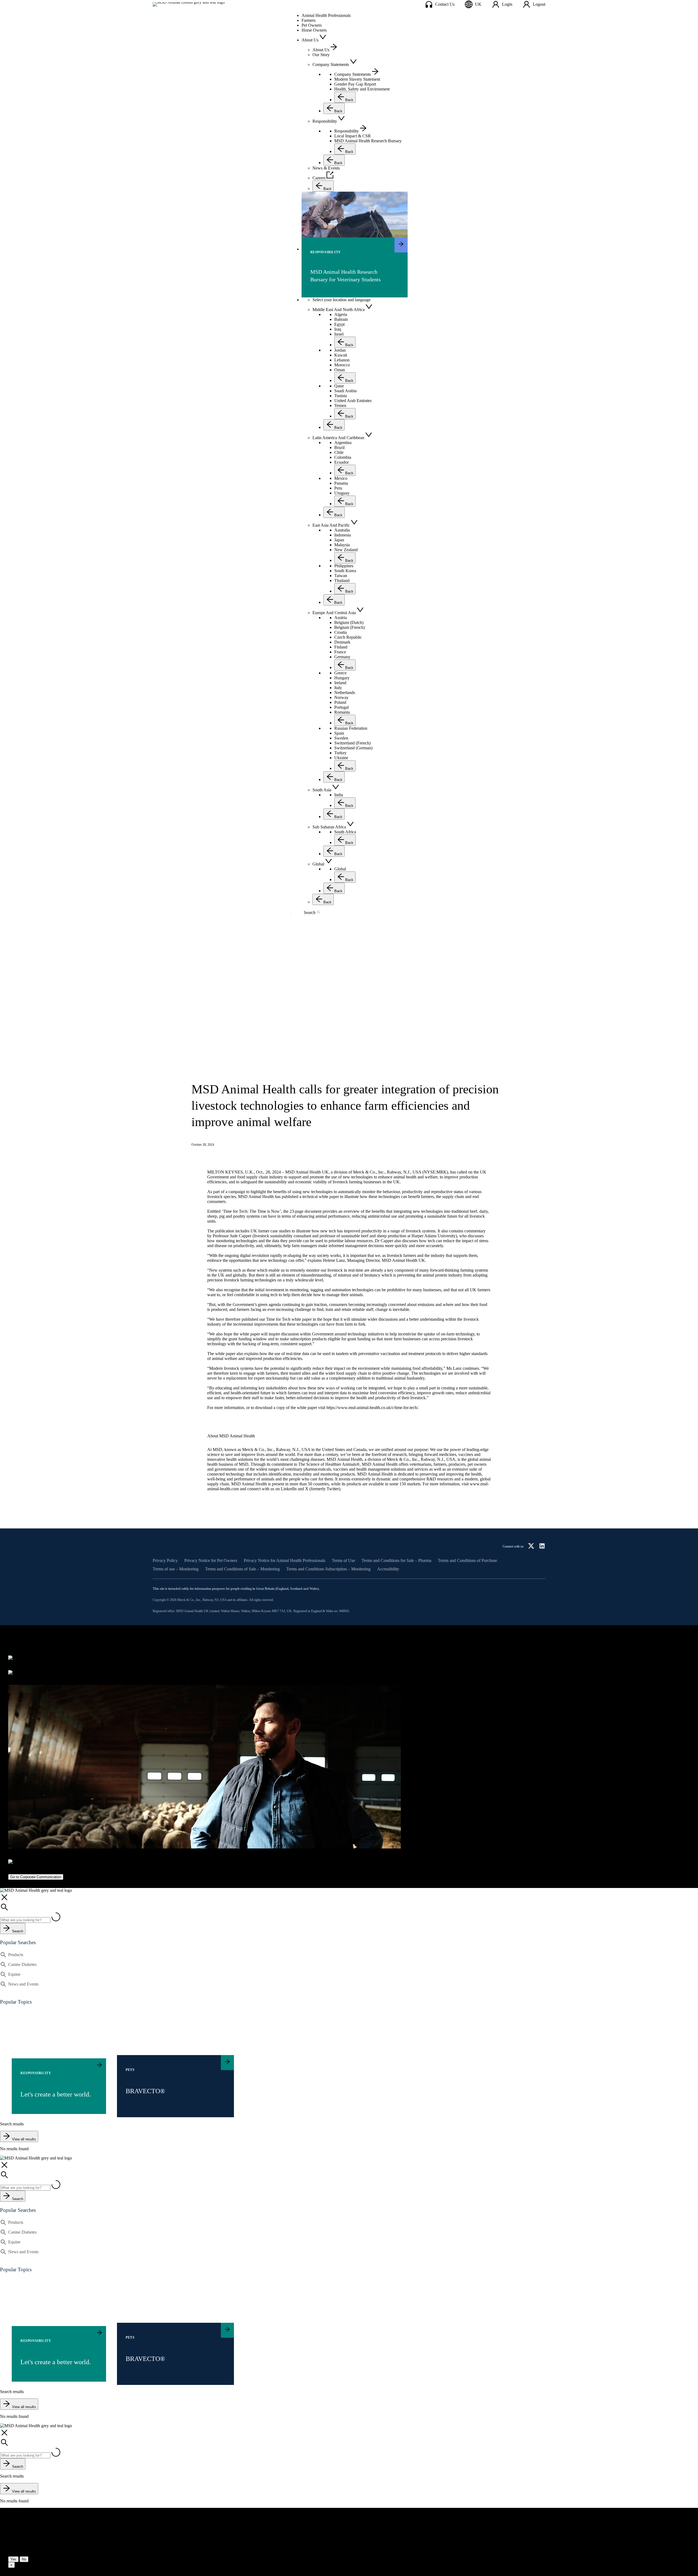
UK (478, 4)
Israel (339, 334)
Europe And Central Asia (334, 613)
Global (318, 864)
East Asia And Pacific (331, 525)
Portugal (342, 707)
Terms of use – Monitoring (176, 1569)
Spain (339, 733)
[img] (355, 221)
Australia (342, 530)
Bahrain (341, 319)
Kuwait (341, 355)
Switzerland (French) (352, 743)
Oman (340, 370)
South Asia (322, 790)
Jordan (340, 350)
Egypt (339, 324)
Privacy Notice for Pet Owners (211, 1561)
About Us (321, 50)
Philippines (344, 566)
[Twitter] (531, 1546)
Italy (338, 688)
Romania (342, 712)
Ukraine (341, 758)
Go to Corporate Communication (36, 1877)
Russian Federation (351, 728)
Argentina (343, 443)
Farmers (309, 20)
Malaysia (342, 545)
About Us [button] (310, 40)
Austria (341, 618)
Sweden (341, 738)
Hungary (342, 678)
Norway (341, 697)
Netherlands (345, 693)
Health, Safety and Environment (362, 89)
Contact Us (445, 4)
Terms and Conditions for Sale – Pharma (396, 1561)
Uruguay (342, 493)
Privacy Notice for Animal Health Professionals (285, 1561)
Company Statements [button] (331, 64)
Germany (342, 657)
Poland (340, 702)
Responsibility (347, 131)
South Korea (345, 571)
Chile (339, 452)
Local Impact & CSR (353, 136)
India (339, 795)
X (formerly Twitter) (323, 1489)
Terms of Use (343, 1561)
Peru (338, 488)
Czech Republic (348, 637)
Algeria (341, 314)
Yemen (340, 405)
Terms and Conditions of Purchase (467, 1561)
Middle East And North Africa (339, 310)
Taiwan (341, 576)
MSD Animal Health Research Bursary (368, 141)
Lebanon (342, 360)
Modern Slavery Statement (357, 79)
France (340, 652)
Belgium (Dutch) (349, 622)
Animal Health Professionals (326, 15)
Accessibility (388, 1569)
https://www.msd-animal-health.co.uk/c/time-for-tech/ (372, 1408)
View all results (24, 2139)
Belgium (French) (350, 627)
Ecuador (342, 462)
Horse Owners (314, 30)
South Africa (345, 832)
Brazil (339, 447)
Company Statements (353, 74)
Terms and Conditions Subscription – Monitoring (328, 1569)
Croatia (341, 632)
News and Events (23, 1984)
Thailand (342, 580)
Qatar (339, 386)
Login (507, 4)
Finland (341, 647)
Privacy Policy (165, 1561)
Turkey (340, 753)
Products (16, 1955)
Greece (340, 673)
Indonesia (343, 535)
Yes (13, 2559)
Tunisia (341, 396)
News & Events (326, 168)
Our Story (321, 55)
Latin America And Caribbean (338, 438)
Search (310, 913)
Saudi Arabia (345, 391)
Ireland (340, 683)
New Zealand (346, 550)
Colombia (343, 457)
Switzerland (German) (353, 748)
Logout (539, 4)
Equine (14, 1974)
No (24, 2559)
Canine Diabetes (22, 1964)
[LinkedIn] (542, 1546)
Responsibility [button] (325, 121)
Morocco (342, 365)
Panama (341, 483)
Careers (319, 178)
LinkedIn (289, 1489)
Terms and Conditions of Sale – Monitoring (242, 1569)
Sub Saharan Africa (329, 827)
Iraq (338, 329)
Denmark (342, 642)
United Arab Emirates (353, 401)
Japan (339, 540)
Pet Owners (312, 25)
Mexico (341, 478)
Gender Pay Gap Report (355, 84)
